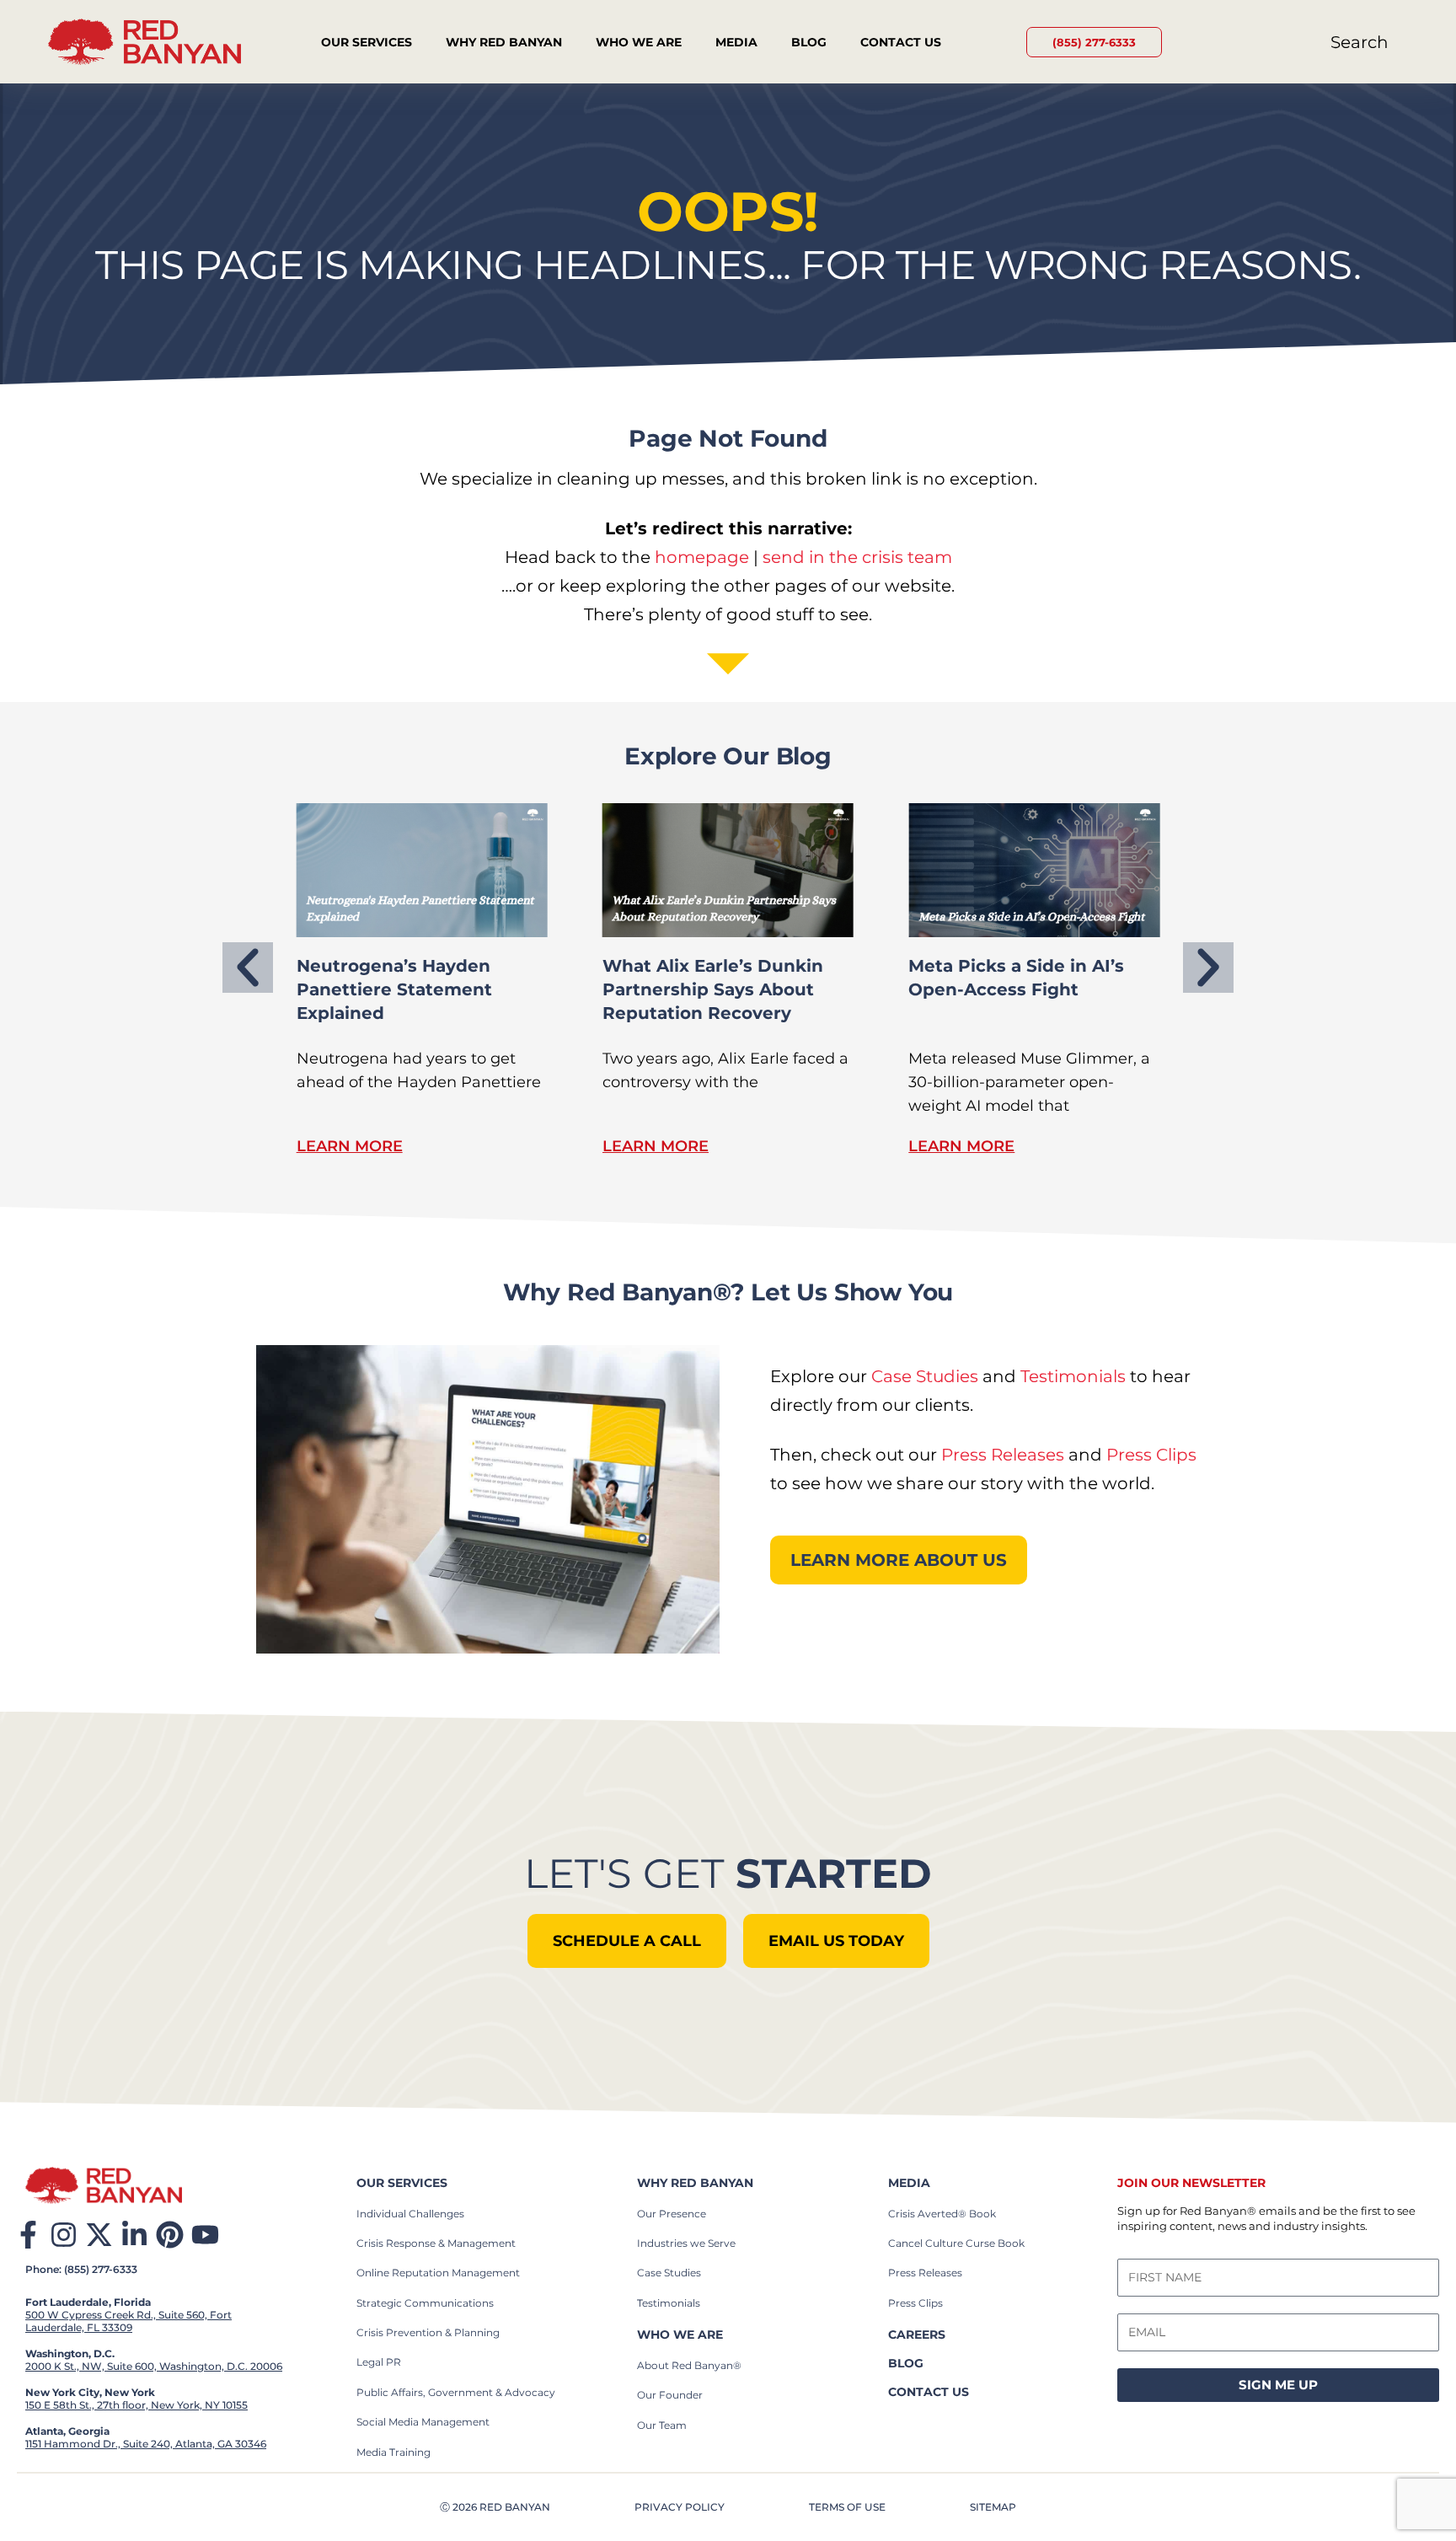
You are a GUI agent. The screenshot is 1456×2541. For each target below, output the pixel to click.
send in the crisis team (857, 557)
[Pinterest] (170, 2235)
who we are (680, 2335)
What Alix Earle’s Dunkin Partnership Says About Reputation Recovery (713, 989)
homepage (702, 557)
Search (1360, 42)
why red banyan (695, 2183)
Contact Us (901, 42)
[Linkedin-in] (134, 2235)
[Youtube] (205, 2235)
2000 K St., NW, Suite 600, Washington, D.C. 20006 (154, 2366)
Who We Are (639, 42)
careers (917, 2335)
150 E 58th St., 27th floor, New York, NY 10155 (136, 2405)
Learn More (350, 1146)
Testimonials (1073, 1376)
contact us (929, 2392)
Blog (809, 42)
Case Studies (925, 1376)
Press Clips (1151, 1455)
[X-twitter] (99, 2235)
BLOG (906, 2363)
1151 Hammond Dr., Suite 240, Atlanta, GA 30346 (146, 2444)
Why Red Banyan (504, 42)
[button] (248, 968)
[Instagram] (64, 2235)
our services (402, 2183)
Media (736, 42)
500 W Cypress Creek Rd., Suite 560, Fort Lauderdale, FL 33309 (128, 2321)
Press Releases (1003, 1455)
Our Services (367, 42)
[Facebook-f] (28, 2235)
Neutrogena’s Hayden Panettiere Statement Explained (394, 989)
